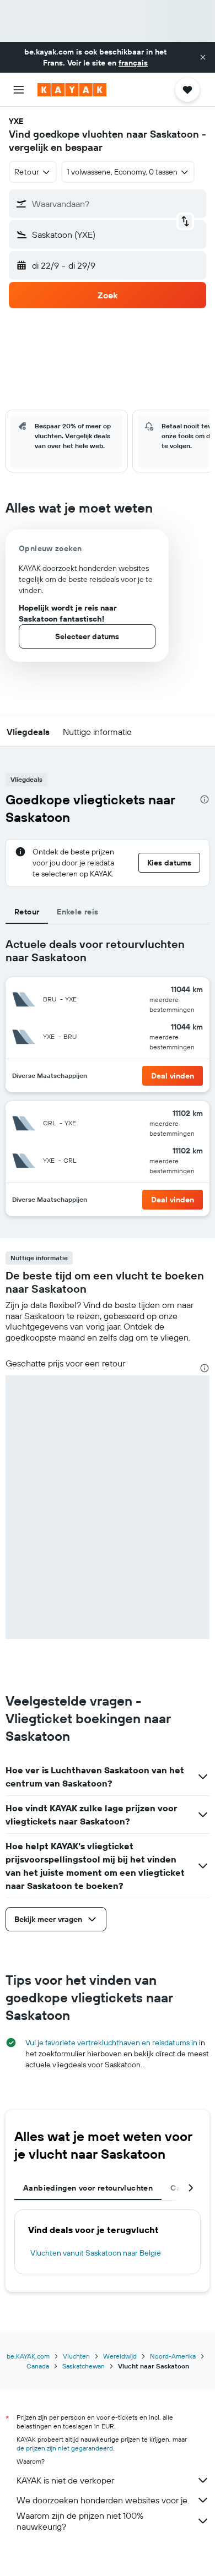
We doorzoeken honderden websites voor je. (103, 2500)
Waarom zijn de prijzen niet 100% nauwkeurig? (80, 2521)
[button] (203, 57)
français (133, 63)
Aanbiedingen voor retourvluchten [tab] (88, 2188)
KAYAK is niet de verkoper (65, 2480)
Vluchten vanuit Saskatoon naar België (96, 2253)
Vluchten (76, 2356)
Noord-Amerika (173, 2356)
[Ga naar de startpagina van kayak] (72, 90)
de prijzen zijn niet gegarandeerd (65, 2448)
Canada (38, 2366)
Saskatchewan (84, 2366)
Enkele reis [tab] (77, 912)
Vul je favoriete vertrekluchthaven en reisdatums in (111, 2043)
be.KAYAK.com (28, 2356)
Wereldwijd (120, 2356)
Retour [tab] (27, 912)
